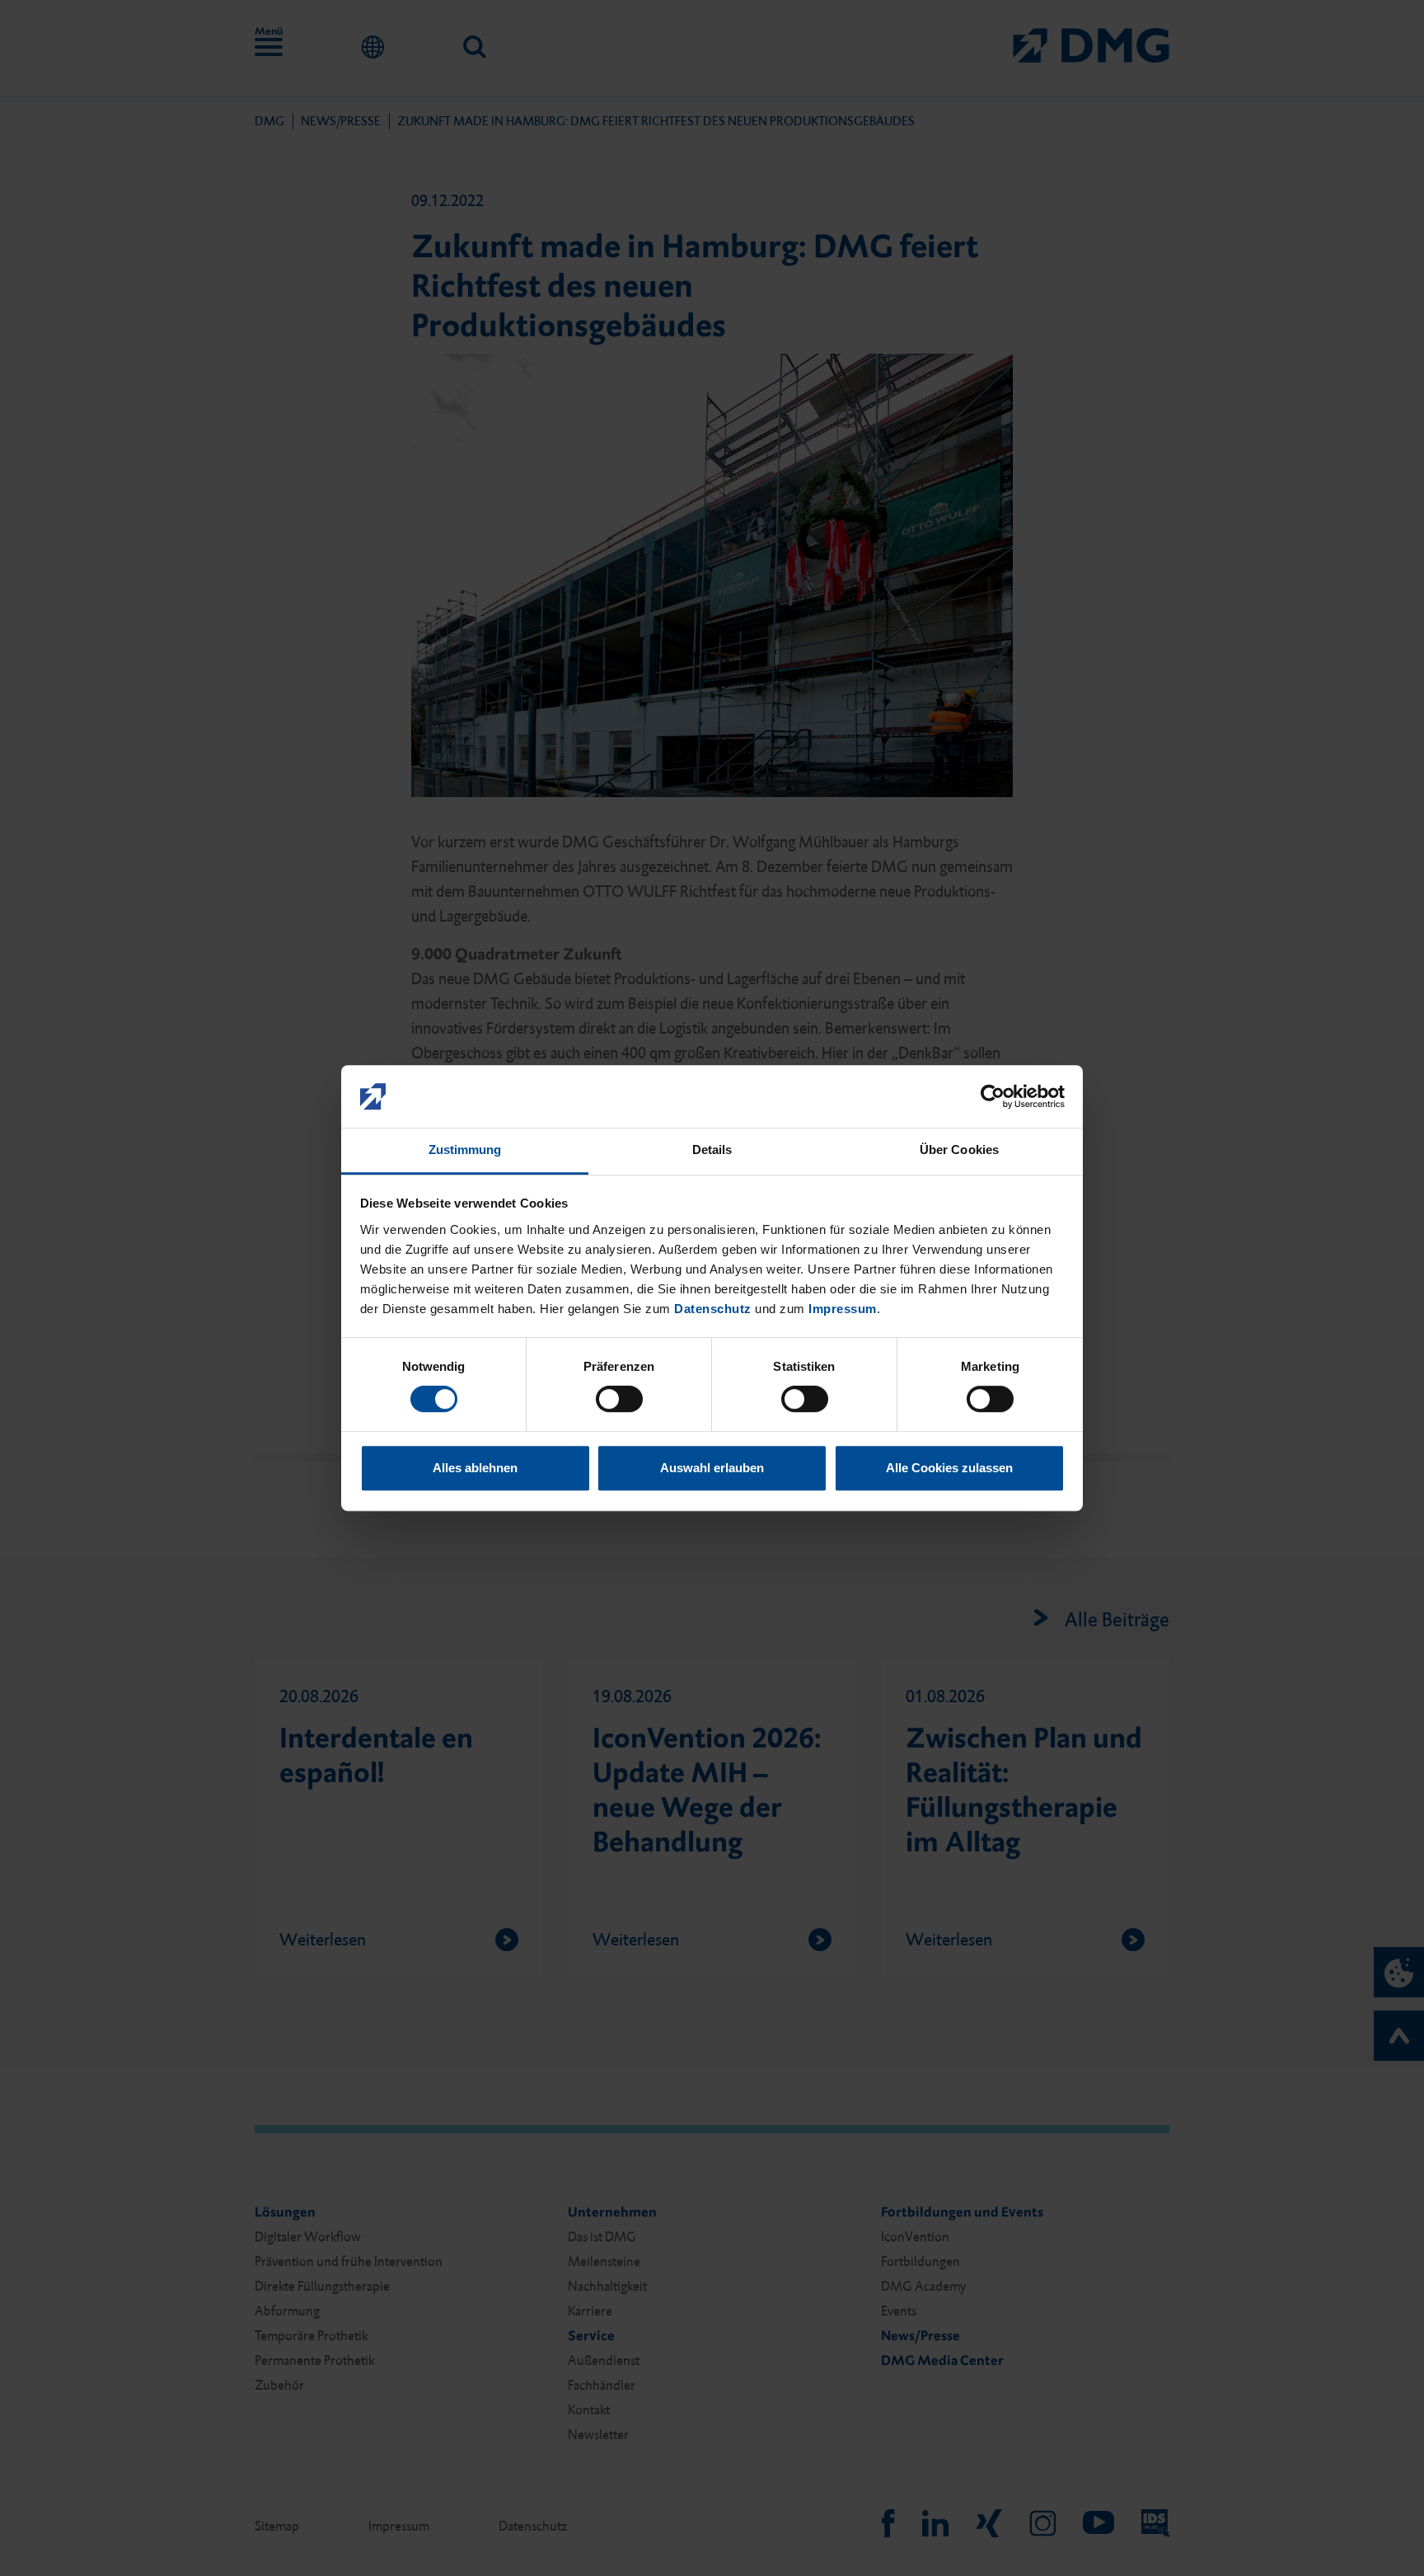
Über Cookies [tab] (959, 1150)
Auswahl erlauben (712, 1468)
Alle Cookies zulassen (949, 1468)
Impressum (843, 1309)
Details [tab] (712, 1150)
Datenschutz (713, 1309)
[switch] (619, 1399)
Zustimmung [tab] (465, 1150)
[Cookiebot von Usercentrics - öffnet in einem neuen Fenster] (993, 1096)
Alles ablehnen (475, 1468)
